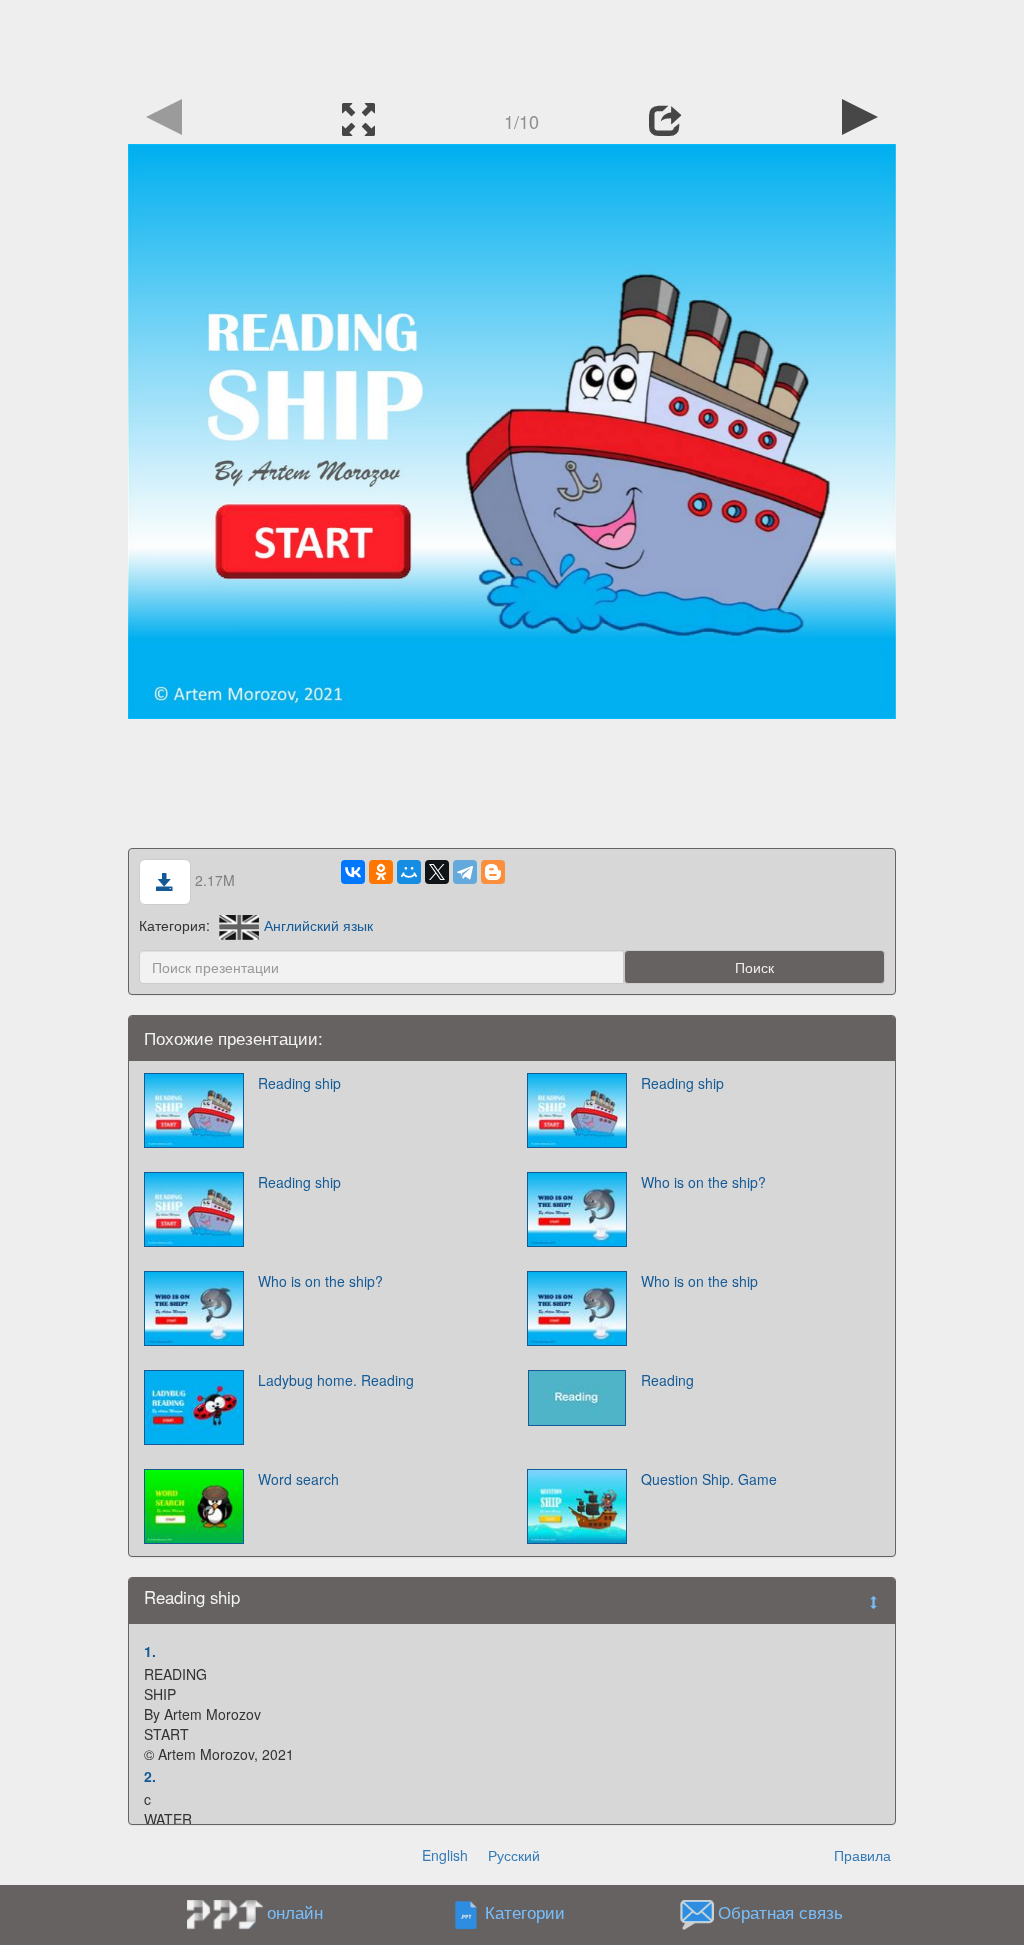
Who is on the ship (699, 1281)
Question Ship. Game (709, 1479)
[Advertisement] (512, 45)
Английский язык (318, 925)
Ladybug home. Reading (336, 1380)
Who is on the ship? (703, 1182)
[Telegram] (465, 872)
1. (150, 1651)
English (445, 1855)
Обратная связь (780, 1912)
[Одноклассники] (381, 872)
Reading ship (299, 1083)
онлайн (295, 1912)
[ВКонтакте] (353, 872)
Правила (862, 1855)
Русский (514, 1855)
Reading (667, 1380)
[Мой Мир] (409, 872)
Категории (525, 1912)
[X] (437, 872)
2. (150, 1776)
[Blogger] (493, 872)
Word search (298, 1479)
